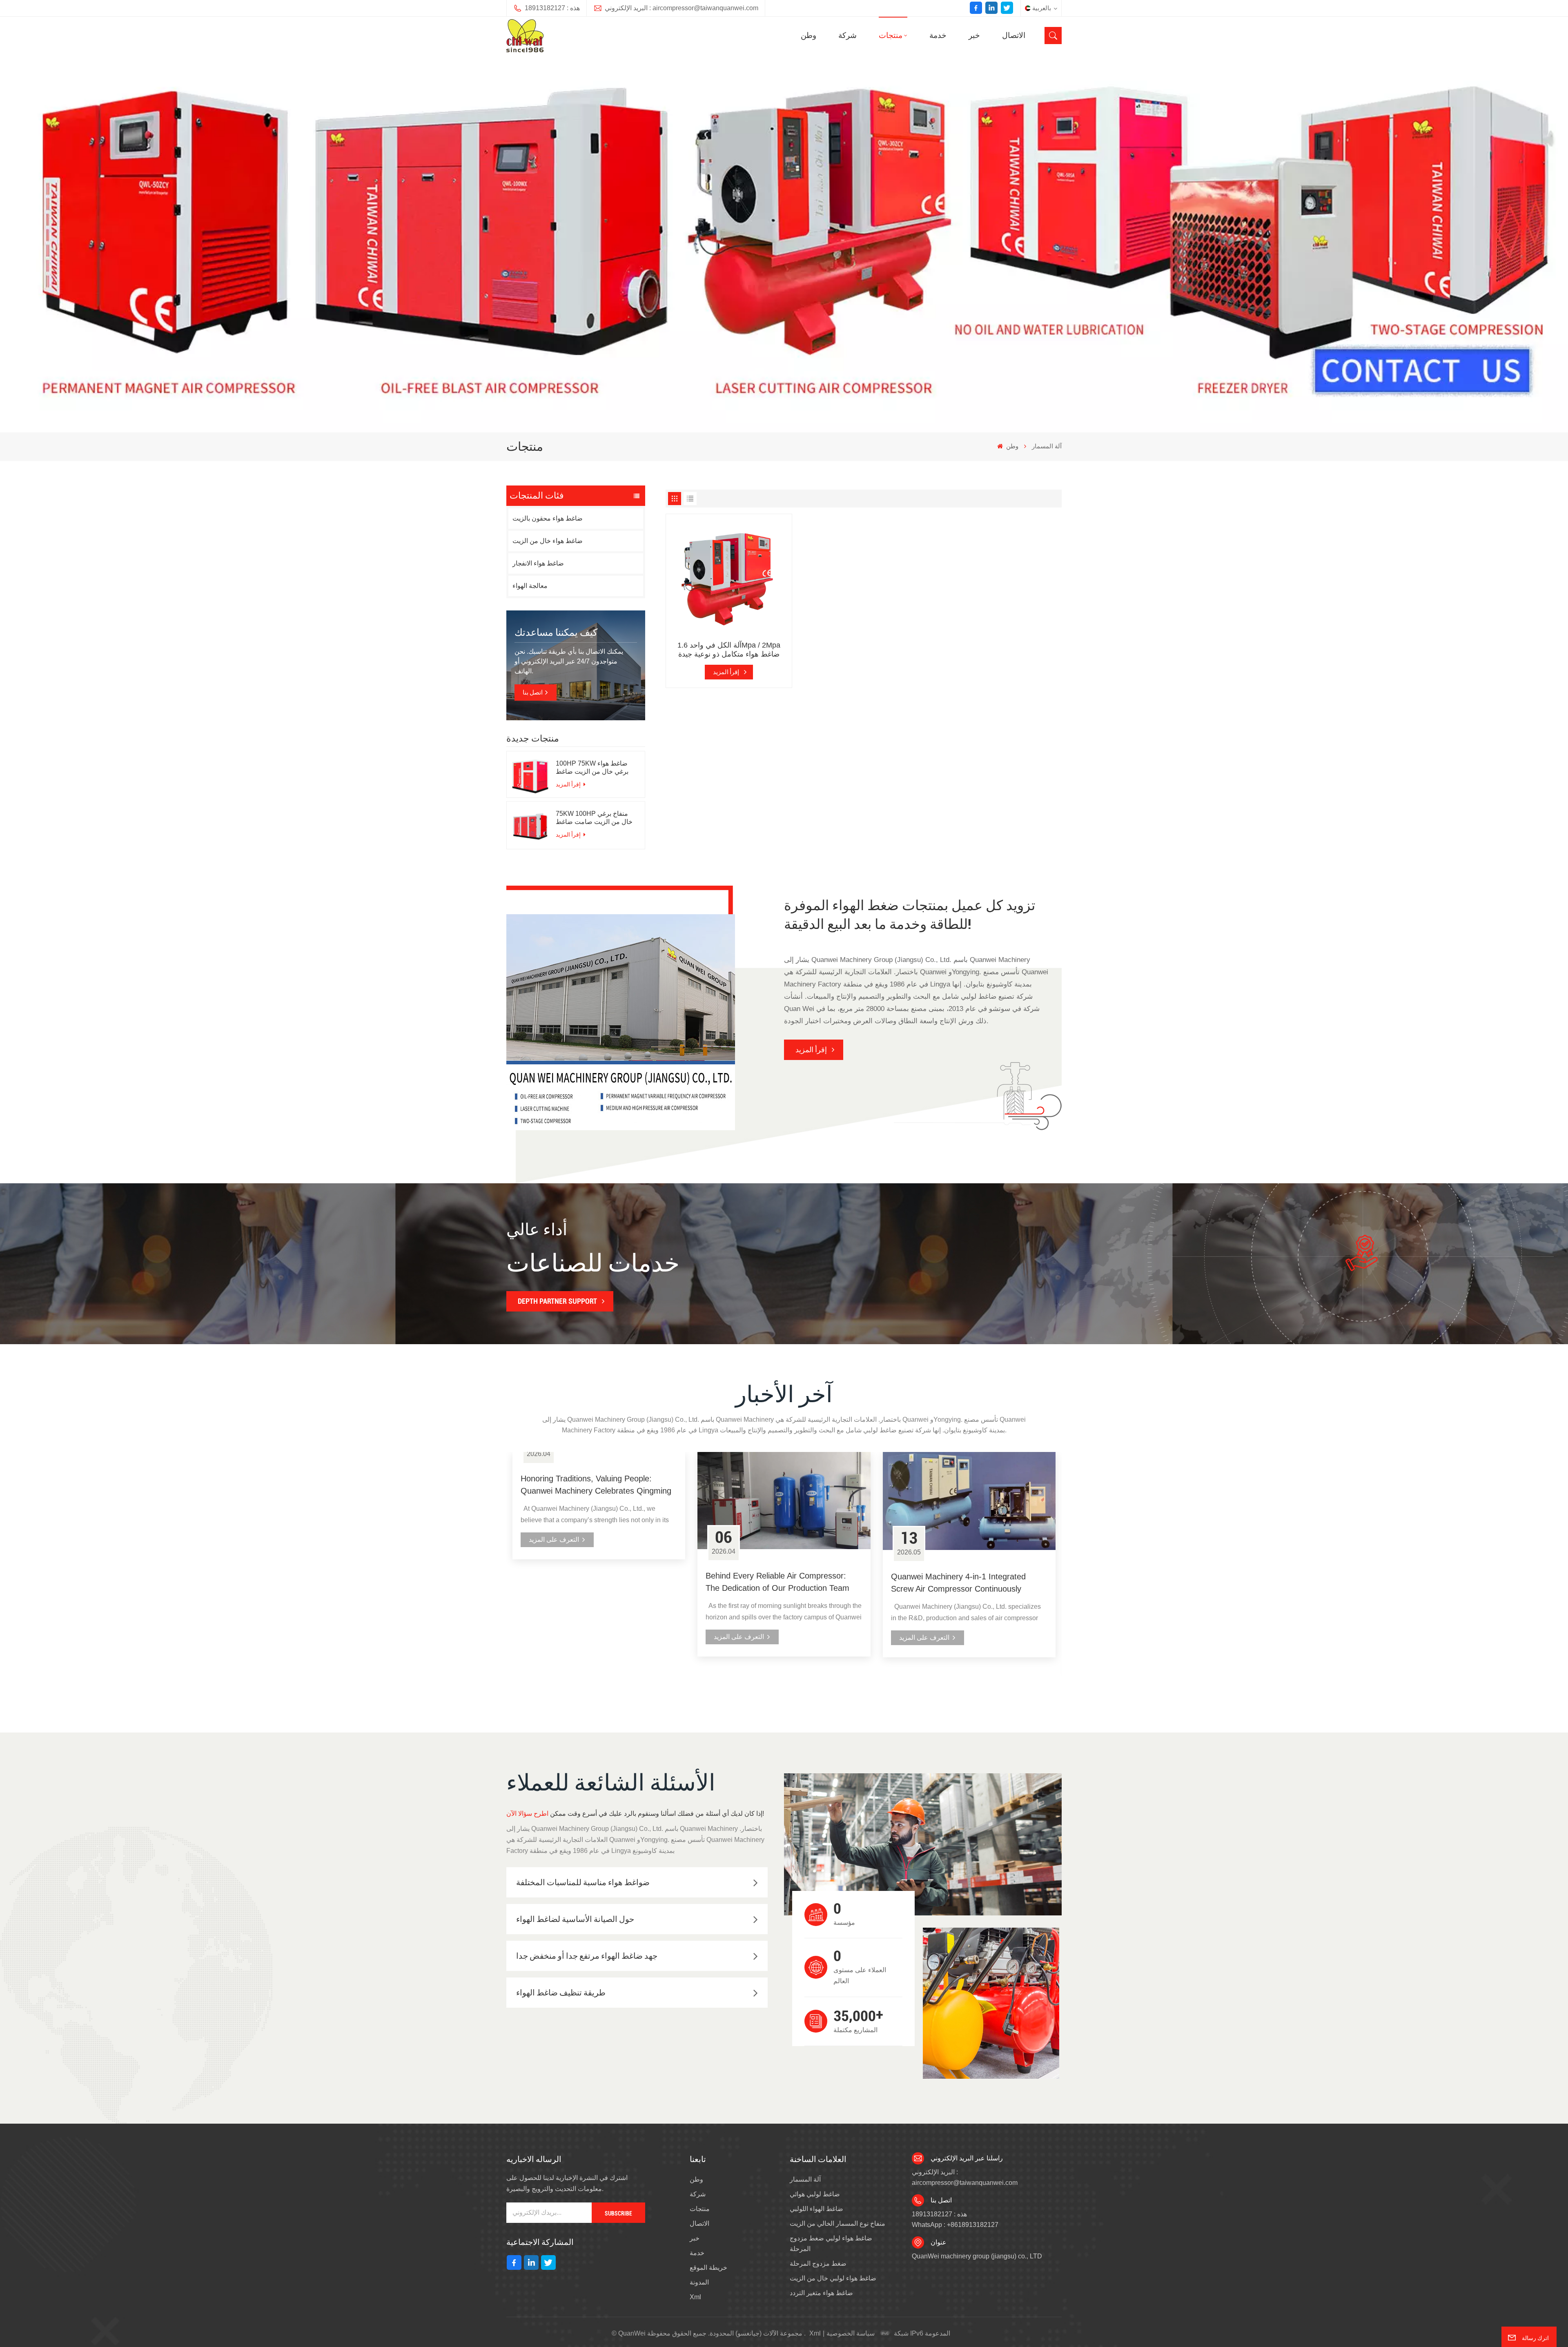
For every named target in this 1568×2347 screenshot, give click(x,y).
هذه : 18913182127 (552, 8)
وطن (808, 35)
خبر (974, 35)
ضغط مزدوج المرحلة (818, 2263)
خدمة (938, 35)
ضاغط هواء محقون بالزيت (548, 518)
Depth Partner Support (557, 1301)
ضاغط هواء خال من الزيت (548, 541)
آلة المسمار (805, 2179)
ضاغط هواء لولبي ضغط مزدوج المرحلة (831, 2243)
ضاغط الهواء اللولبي (816, 2209)
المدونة (699, 2282)
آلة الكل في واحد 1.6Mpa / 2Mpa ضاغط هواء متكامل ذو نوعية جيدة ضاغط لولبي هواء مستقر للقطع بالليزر (729, 650)
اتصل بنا (533, 693)
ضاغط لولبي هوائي (815, 2194)
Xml (695, 2297)
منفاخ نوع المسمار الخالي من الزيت (837, 2223)
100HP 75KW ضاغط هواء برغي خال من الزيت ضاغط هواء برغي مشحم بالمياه (592, 768)
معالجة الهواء (530, 586)
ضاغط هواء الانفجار (538, 563)
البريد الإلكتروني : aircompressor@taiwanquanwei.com (682, 8)
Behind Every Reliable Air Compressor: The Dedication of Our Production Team (777, 1582)
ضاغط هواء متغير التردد (821, 2293)
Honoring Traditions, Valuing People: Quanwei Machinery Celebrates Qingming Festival (596, 1485)
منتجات (891, 35)
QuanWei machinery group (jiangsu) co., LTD (977, 2256)
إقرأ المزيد (569, 784)
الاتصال (1014, 35)
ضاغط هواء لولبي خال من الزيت (833, 2278)
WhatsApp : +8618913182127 (955, 2225)
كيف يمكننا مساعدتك (556, 632)
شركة (847, 35)
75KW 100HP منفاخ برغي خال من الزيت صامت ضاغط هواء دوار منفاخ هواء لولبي (594, 818)
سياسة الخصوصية (851, 2333)
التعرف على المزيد (554, 1540)
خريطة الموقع (708, 2268)
